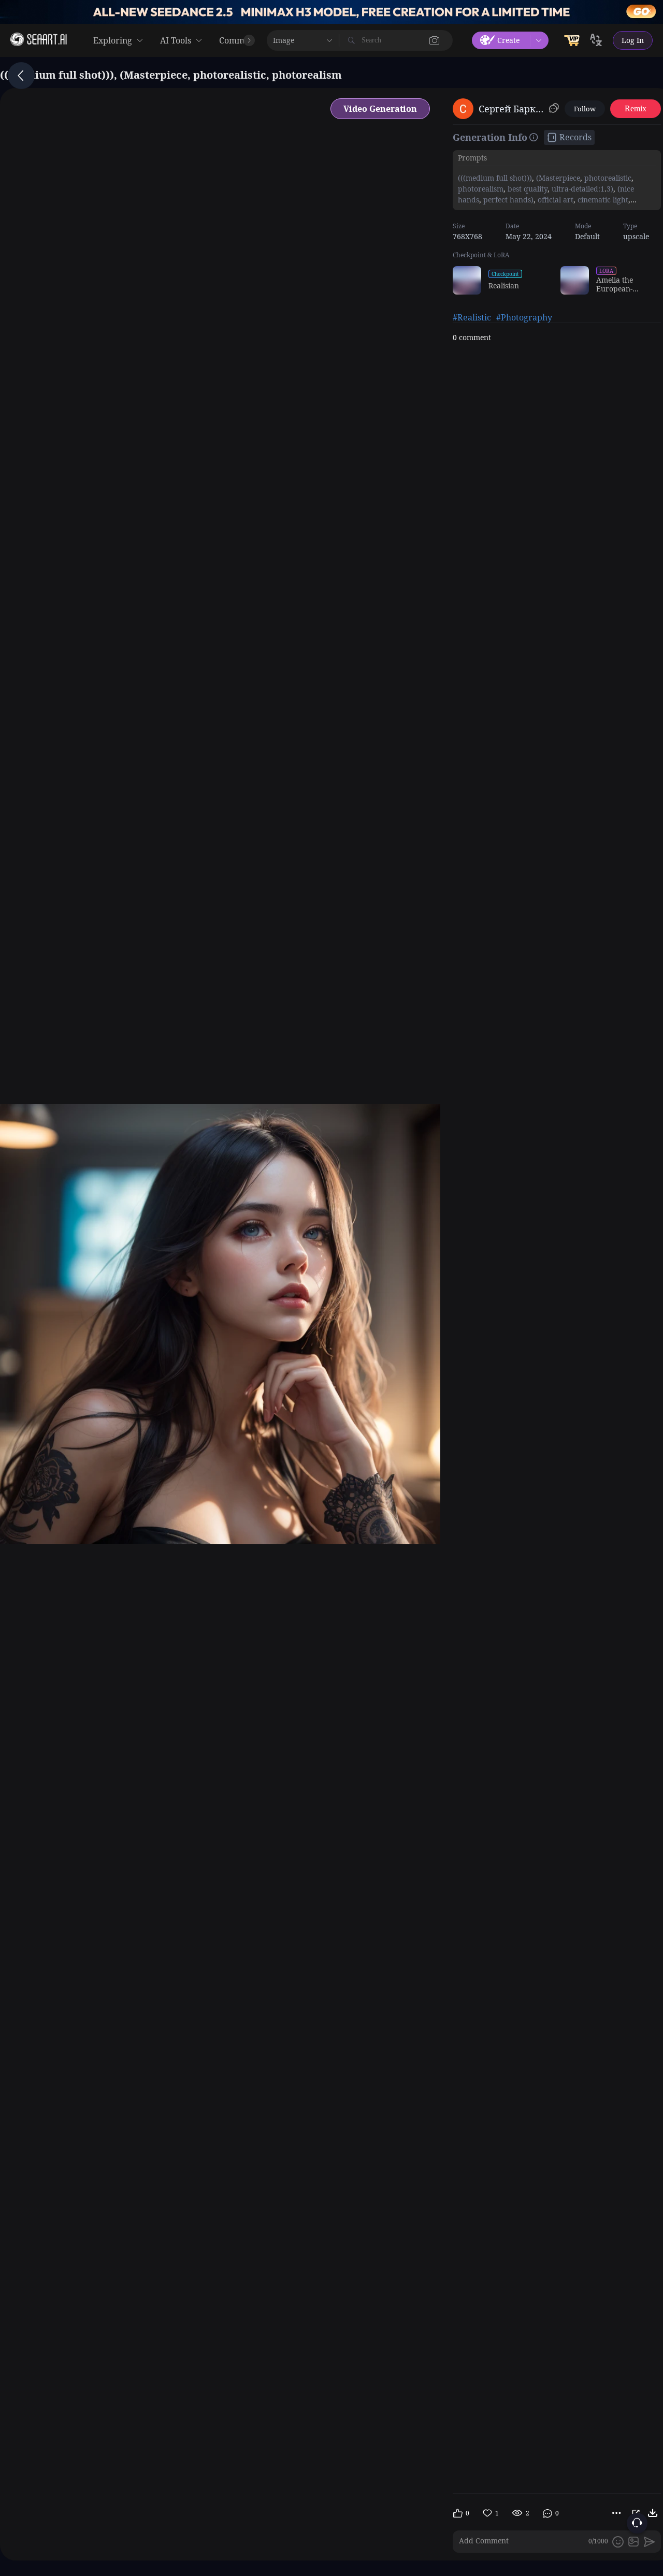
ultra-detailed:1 (577, 189)
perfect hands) (507, 200)
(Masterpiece (557, 178)
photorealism (481, 189)
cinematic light (602, 200)
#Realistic (472, 317)
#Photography (524, 317)
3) (610, 189)
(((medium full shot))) (495, 178)
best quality (527, 189)
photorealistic (607, 178)
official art (554, 200)
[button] (435, 40)
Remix (636, 108)
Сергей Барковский (512, 109)
